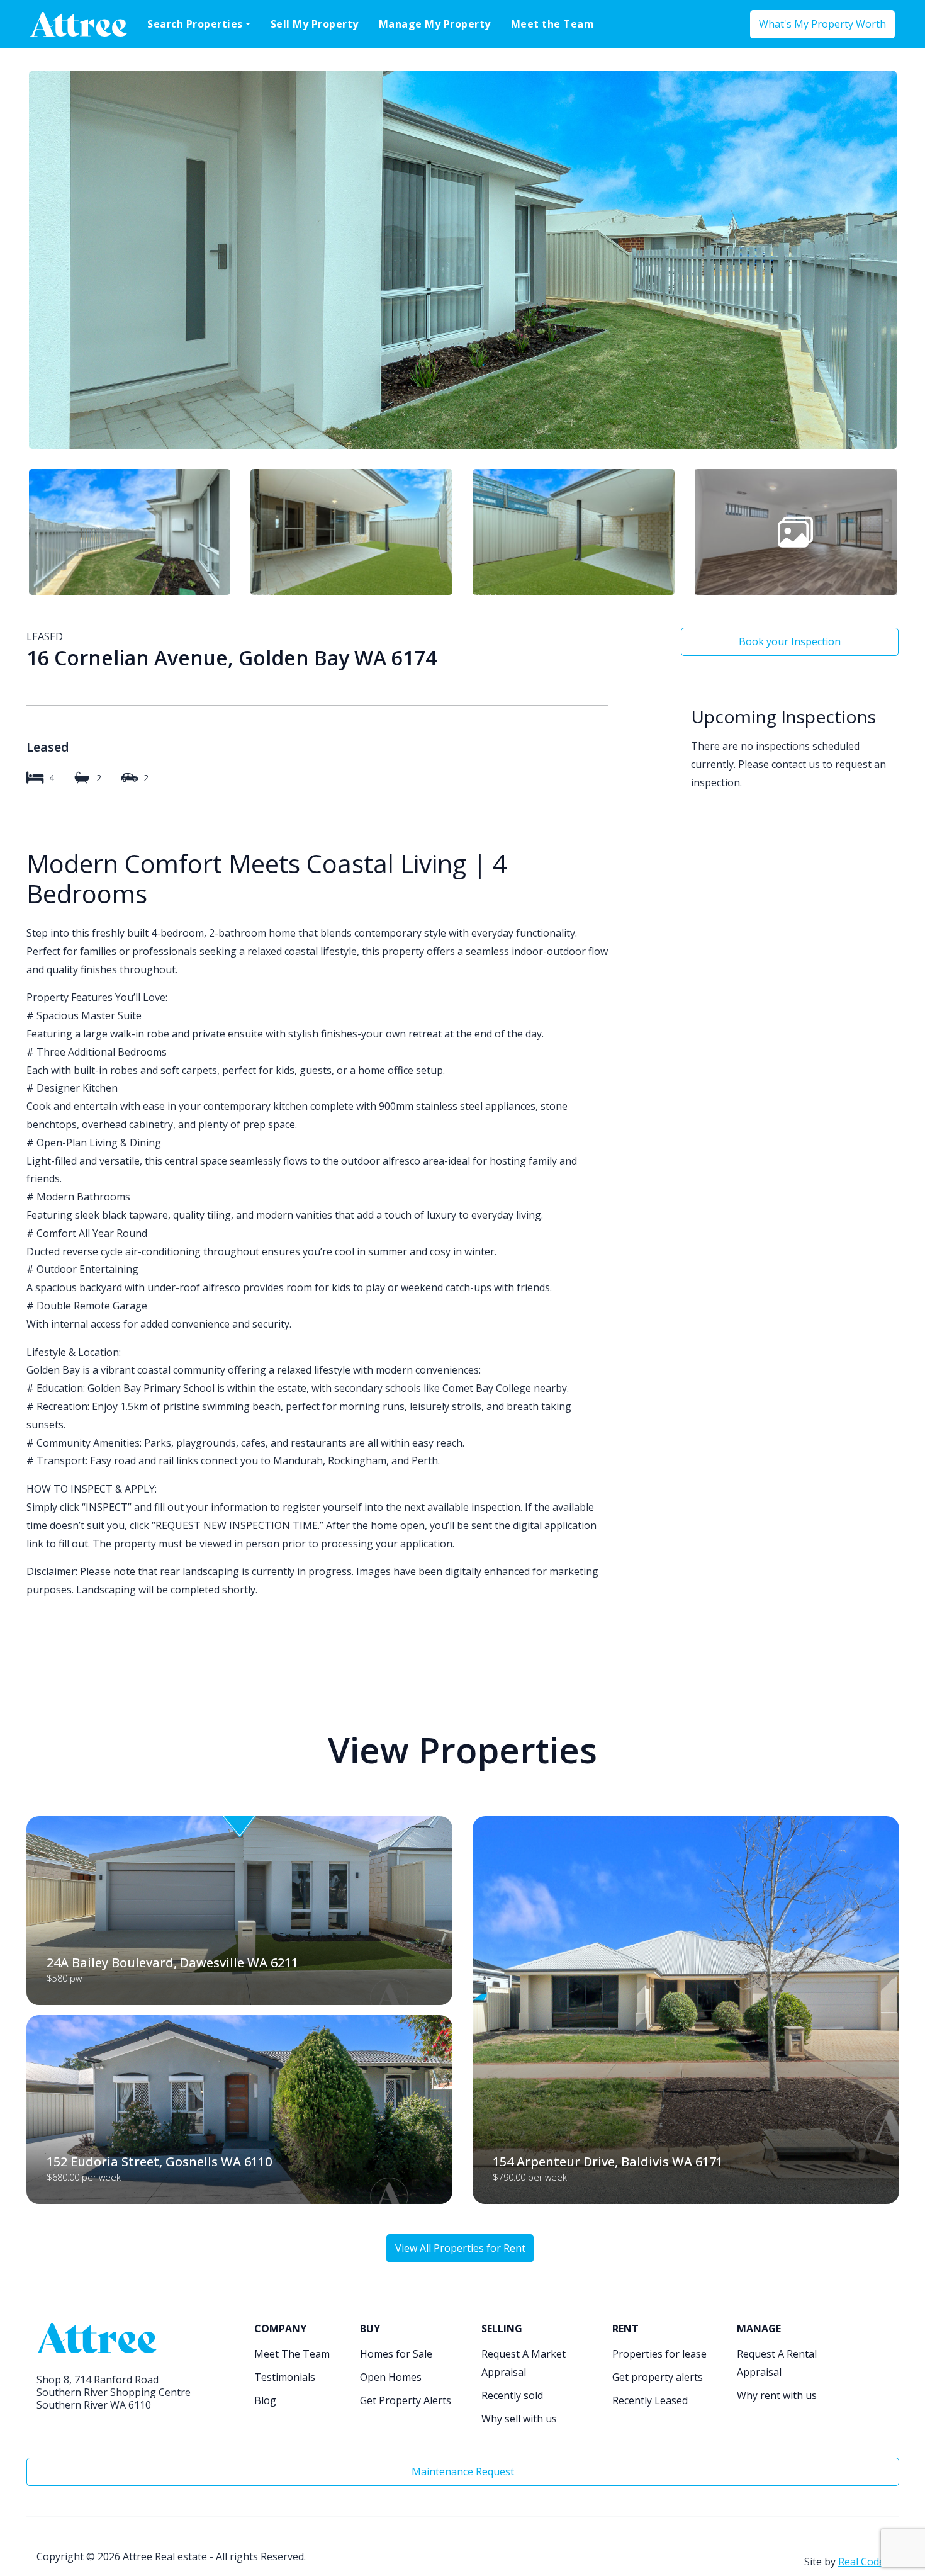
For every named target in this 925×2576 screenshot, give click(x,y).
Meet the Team (553, 24)
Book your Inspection (790, 641)
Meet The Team (292, 2354)
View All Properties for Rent (460, 2248)
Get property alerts (658, 2377)
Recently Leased (650, 2400)
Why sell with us (519, 2419)
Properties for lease (659, 2354)
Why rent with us (777, 2395)
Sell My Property (315, 24)
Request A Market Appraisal (524, 2363)
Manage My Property (435, 24)
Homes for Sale (396, 2354)
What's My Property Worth (822, 24)
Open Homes (391, 2377)
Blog (265, 2400)
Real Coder (864, 2562)
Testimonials (285, 2377)
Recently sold (512, 2395)
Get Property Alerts (406, 2400)
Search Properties (195, 24)
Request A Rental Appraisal (777, 2363)
